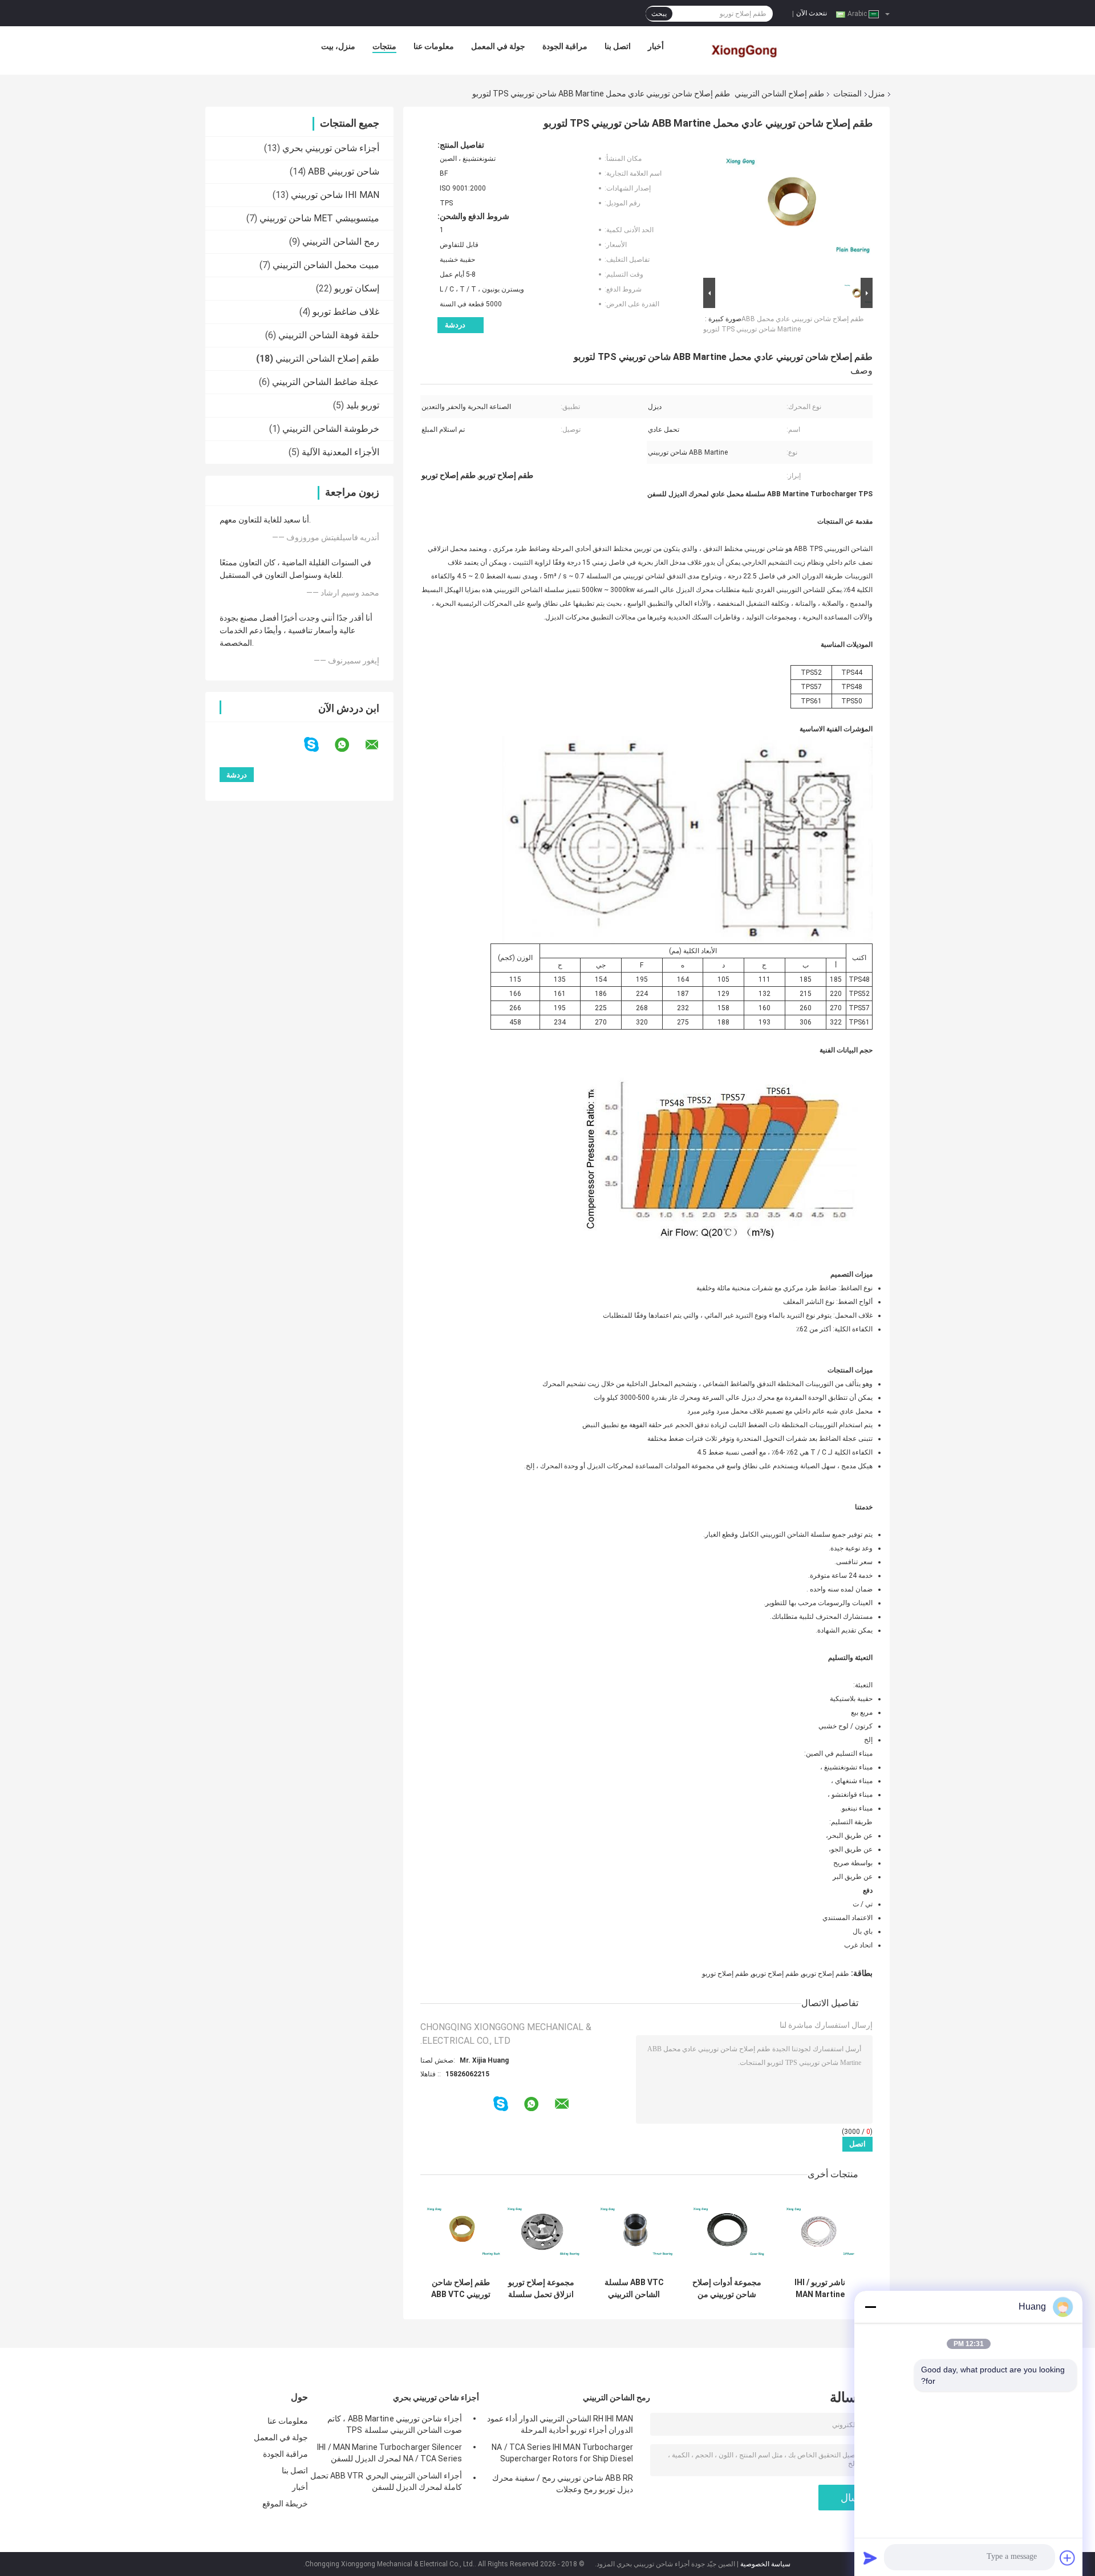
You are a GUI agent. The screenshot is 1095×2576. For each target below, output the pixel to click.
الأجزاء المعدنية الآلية (340, 452)
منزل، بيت (338, 46)
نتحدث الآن (812, 13)
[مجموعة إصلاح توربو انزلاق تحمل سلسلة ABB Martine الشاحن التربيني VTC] (541, 2232)
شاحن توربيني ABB (344, 171)
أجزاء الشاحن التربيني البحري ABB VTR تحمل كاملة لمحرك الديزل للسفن (386, 2481)
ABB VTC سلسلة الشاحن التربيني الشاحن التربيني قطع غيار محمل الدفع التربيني (634, 2289)
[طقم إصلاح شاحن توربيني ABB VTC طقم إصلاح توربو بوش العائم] (461, 2232)
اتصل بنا (618, 46)
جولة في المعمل (498, 46)
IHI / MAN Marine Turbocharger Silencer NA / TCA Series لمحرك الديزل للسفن (390, 2453)
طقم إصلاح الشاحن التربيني (779, 94)
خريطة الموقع (285, 2504)
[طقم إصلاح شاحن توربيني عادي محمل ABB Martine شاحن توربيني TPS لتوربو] (793, 208)
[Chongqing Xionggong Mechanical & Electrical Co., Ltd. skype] (319, 745)
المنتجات (847, 94)
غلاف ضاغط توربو (346, 312)
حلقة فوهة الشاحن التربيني (329, 335)
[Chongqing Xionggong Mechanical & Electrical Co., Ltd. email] (379, 745)
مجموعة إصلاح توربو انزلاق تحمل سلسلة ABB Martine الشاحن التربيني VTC (541, 2289)
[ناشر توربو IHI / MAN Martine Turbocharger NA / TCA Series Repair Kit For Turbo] (820, 2232)
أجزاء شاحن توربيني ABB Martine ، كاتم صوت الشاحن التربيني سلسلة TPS (395, 2424)
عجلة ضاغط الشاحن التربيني (326, 382)
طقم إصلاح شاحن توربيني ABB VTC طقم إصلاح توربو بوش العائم (461, 2289)
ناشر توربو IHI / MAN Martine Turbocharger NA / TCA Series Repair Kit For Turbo (820, 2289)
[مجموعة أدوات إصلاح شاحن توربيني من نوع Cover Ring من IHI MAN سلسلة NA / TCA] (727, 2232)
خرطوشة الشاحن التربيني (331, 429)
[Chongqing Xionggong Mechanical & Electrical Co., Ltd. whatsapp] (349, 745)
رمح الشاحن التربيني (341, 242)
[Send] (870, 2558)
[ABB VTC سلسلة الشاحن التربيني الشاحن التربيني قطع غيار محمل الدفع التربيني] (634, 2232)
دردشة (455, 325)
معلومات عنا (434, 46)
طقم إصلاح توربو (826, 1974)
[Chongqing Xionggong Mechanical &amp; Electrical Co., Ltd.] (745, 49)
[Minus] (870, 2307)
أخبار (656, 46)
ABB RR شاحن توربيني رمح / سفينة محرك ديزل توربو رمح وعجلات (563, 2484)
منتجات (384, 46)
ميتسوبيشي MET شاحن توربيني (319, 218)
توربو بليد (363, 405)
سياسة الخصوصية (765, 2564)
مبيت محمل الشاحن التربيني (326, 265)
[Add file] (1068, 2558)
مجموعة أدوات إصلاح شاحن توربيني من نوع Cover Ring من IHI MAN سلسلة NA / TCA (727, 2289)
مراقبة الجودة (565, 46)
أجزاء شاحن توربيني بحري (331, 148)
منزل (877, 94)
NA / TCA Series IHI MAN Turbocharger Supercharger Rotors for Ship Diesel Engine (562, 2455)
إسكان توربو (357, 288)
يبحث (659, 14)
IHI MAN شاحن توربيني (335, 195)
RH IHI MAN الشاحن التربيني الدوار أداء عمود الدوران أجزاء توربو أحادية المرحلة (560, 2424)
